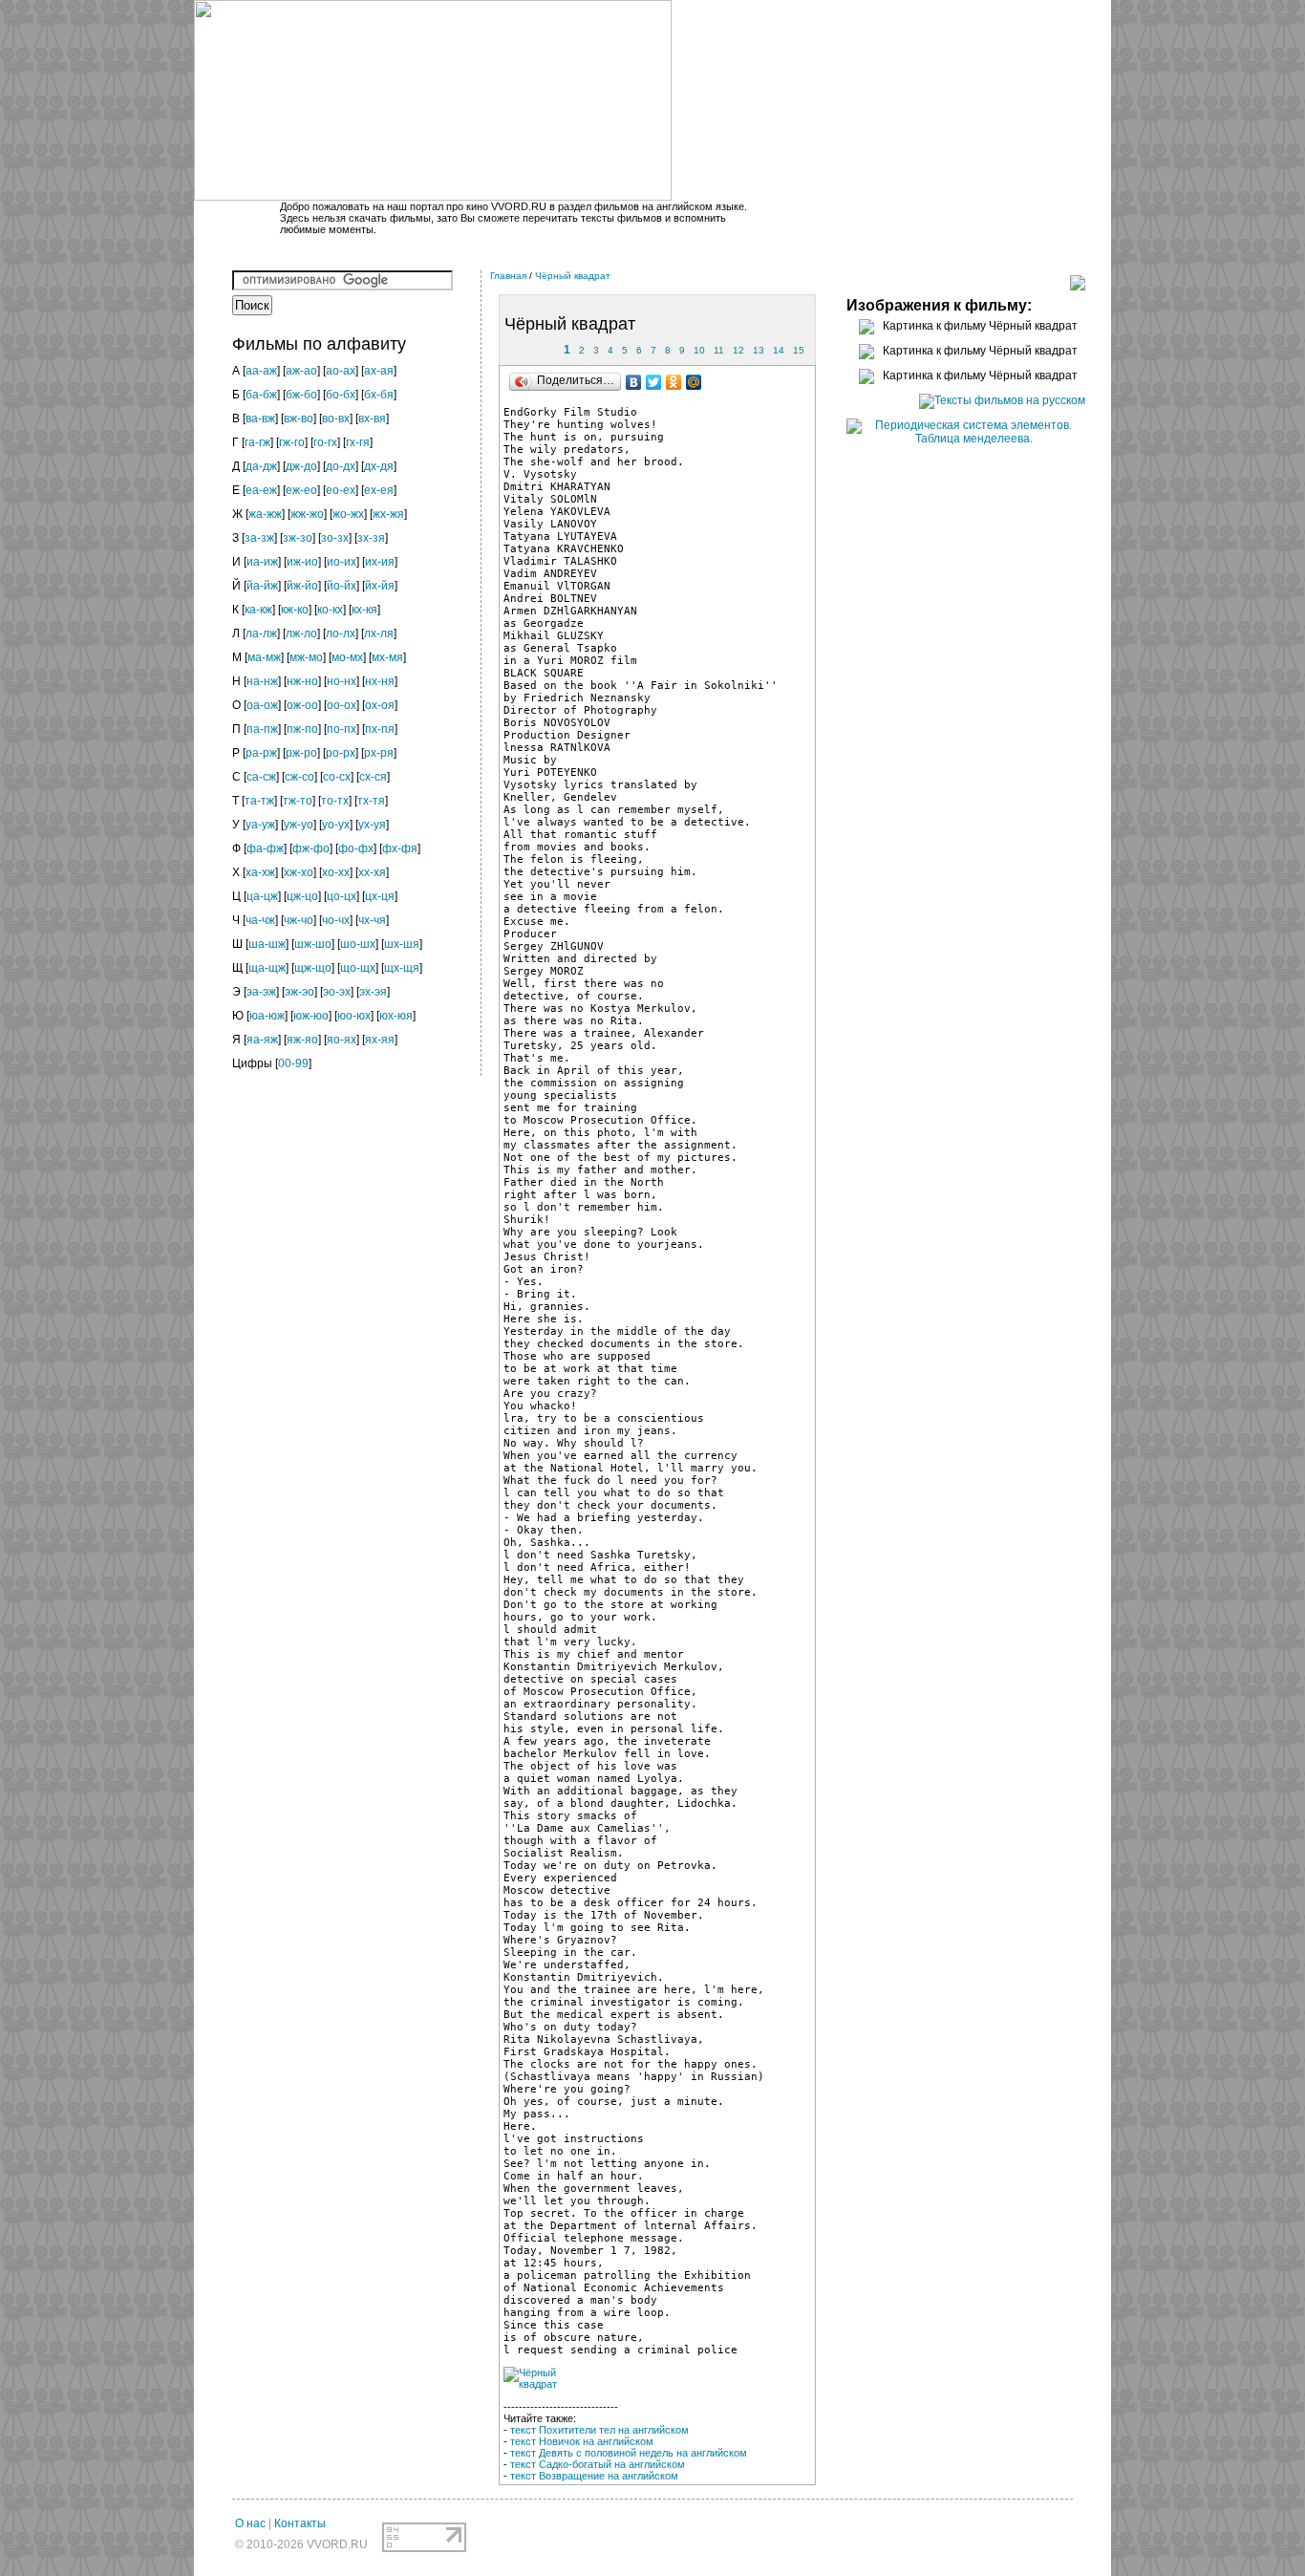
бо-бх (341, 395)
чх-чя (372, 920)
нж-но (302, 681)
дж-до (301, 466)
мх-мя (387, 657)
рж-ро (301, 753)
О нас (250, 2523)
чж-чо (299, 920)
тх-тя (371, 801)
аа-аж (261, 371)
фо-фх (356, 848)
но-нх (342, 681)
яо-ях (342, 1040)
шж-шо (313, 944)
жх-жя (388, 514)
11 (719, 350)
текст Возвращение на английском (594, 2476)
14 (779, 350)
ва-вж (260, 419)
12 (738, 350)
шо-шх (358, 944)
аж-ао (301, 371)
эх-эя (373, 992)
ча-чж (260, 920)
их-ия (380, 562)
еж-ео (301, 490)
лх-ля (379, 633)
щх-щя (402, 968)
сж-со (300, 777)
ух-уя (372, 825)
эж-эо (300, 992)
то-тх (335, 801)
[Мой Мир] (694, 382)
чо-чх (336, 920)
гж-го (292, 442)
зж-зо (298, 538)
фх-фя (400, 848)
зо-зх (335, 538)
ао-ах (341, 371)
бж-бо (301, 395)
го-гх (325, 442)
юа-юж (267, 1016)
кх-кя (364, 610)
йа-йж (262, 586)
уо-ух (336, 825)
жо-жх (348, 514)
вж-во (299, 419)
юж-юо (311, 1016)
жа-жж (265, 514)
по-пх (342, 729)
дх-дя (379, 466)
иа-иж (262, 562)
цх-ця (380, 896)
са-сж (261, 777)
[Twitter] (654, 382)
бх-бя (379, 395)
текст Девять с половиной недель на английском (629, 2453)
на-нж (262, 681)
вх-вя (372, 419)
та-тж (259, 801)
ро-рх (341, 753)
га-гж (257, 442)
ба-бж (261, 395)
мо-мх (347, 657)
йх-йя (380, 586)
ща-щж (267, 968)
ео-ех (341, 490)
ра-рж (261, 753)
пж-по (302, 729)
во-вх (336, 419)
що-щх (358, 968)
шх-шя (402, 944)
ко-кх (330, 610)
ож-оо (302, 705)
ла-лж (261, 633)
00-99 (293, 1063)
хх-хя (372, 872)
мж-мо (306, 657)
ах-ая (379, 371)
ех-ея (379, 490)
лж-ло (301, 633)
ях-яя (380, 1040)
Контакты (300, 2523)
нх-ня (380, 681)
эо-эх (337, 992)
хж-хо (299, 872)
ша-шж (267, 944)
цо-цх (342, 896)
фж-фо (311, 848)
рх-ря (379, 753)
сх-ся (373, 777)
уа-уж (260, 825)
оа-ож (262, 705)
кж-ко (295, 610)
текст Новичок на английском (582, 2441)
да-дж (261, 466)
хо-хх (336, 872)
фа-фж (265, 848)
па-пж (262, 729)
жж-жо (307, 514)
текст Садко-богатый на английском (598, 2464)
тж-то (298, 801)
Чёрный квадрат (573, 276)
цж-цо (302, 896)
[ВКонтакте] (634, 382)
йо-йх (342, 586)
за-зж (259, 538)
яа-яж (262, 1040)
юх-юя (396, 1016)
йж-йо (302, 586)
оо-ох (342, 705)
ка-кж (258, 610)
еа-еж (261, 490)
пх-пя (380, 729)
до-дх (341, 466)
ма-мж (264, 657)
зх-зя (371, 538)
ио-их (342, 562)
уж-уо (299, 825)
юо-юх (354, 1016)
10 (699, 350)
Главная (508, 276)
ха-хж (260, 872)
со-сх (337, 777)
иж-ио (302, 562)
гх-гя (358, 442)
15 (799, 350)
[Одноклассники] (674, 382)
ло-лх (341, 633)
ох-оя (380, 705)
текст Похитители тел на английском (599, 2430)
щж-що (313, 968)
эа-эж (261, 992)
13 (759, 350)
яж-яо (302, 1040)
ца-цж (262, 896)
